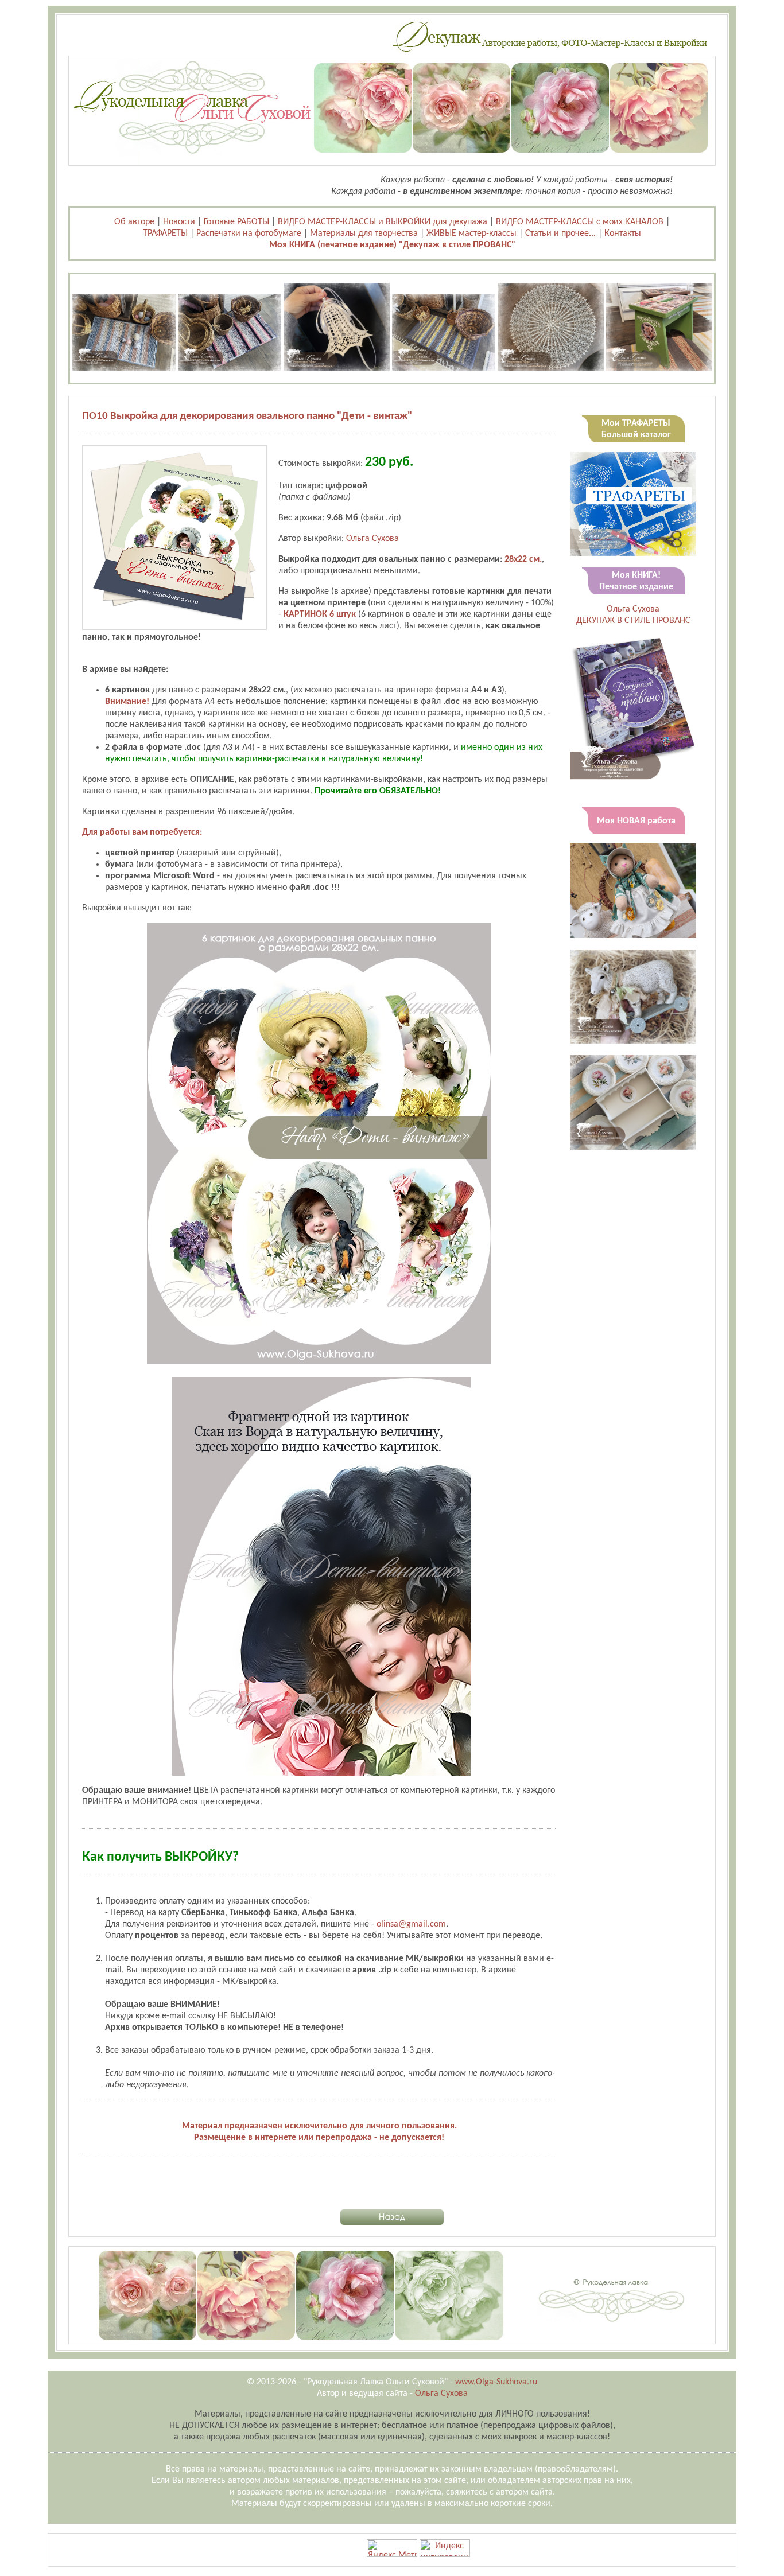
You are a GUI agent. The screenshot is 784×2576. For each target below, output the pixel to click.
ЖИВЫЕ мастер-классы (471, 234)
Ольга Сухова (372, 539)
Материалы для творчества (364, 234)
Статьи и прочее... (560, 234)
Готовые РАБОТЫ (236, 222)
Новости (179, 222)
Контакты (623, 234)
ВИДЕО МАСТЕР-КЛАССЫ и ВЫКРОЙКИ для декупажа (383, 222)
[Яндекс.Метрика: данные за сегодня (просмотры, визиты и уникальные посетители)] (392, 2548)
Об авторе (134, 222)
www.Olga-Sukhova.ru (496, 2382)
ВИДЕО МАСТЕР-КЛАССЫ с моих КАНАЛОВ (580, 222)
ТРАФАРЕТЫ (165, 234)
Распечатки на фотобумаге (249, 234)
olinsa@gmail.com (411, 1924)
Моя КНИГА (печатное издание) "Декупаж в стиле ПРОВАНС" (392, 245)
